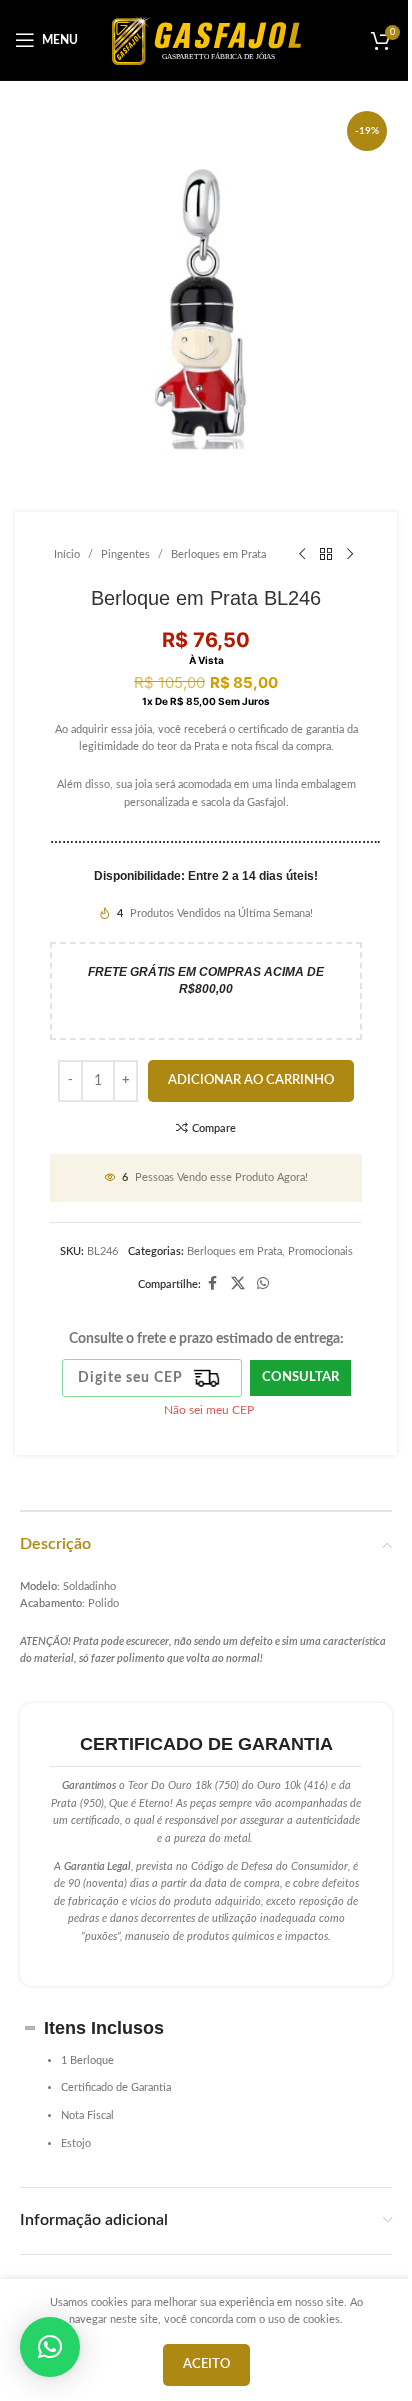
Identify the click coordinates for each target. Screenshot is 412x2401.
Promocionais (320, 1251)
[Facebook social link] (213, 1284)
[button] (50, 2347)
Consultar (300, 1377)
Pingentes (125, 554)
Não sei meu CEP (209, 1410)
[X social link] (238, 1284)
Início (67, 554)
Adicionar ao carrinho (251, 1080)
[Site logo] (206, 39)
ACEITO (206, 2364)
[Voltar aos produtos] (326, 554)
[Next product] (350, 554)
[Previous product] (302, 554)
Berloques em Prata (218, 554)
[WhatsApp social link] (263, 1284)
